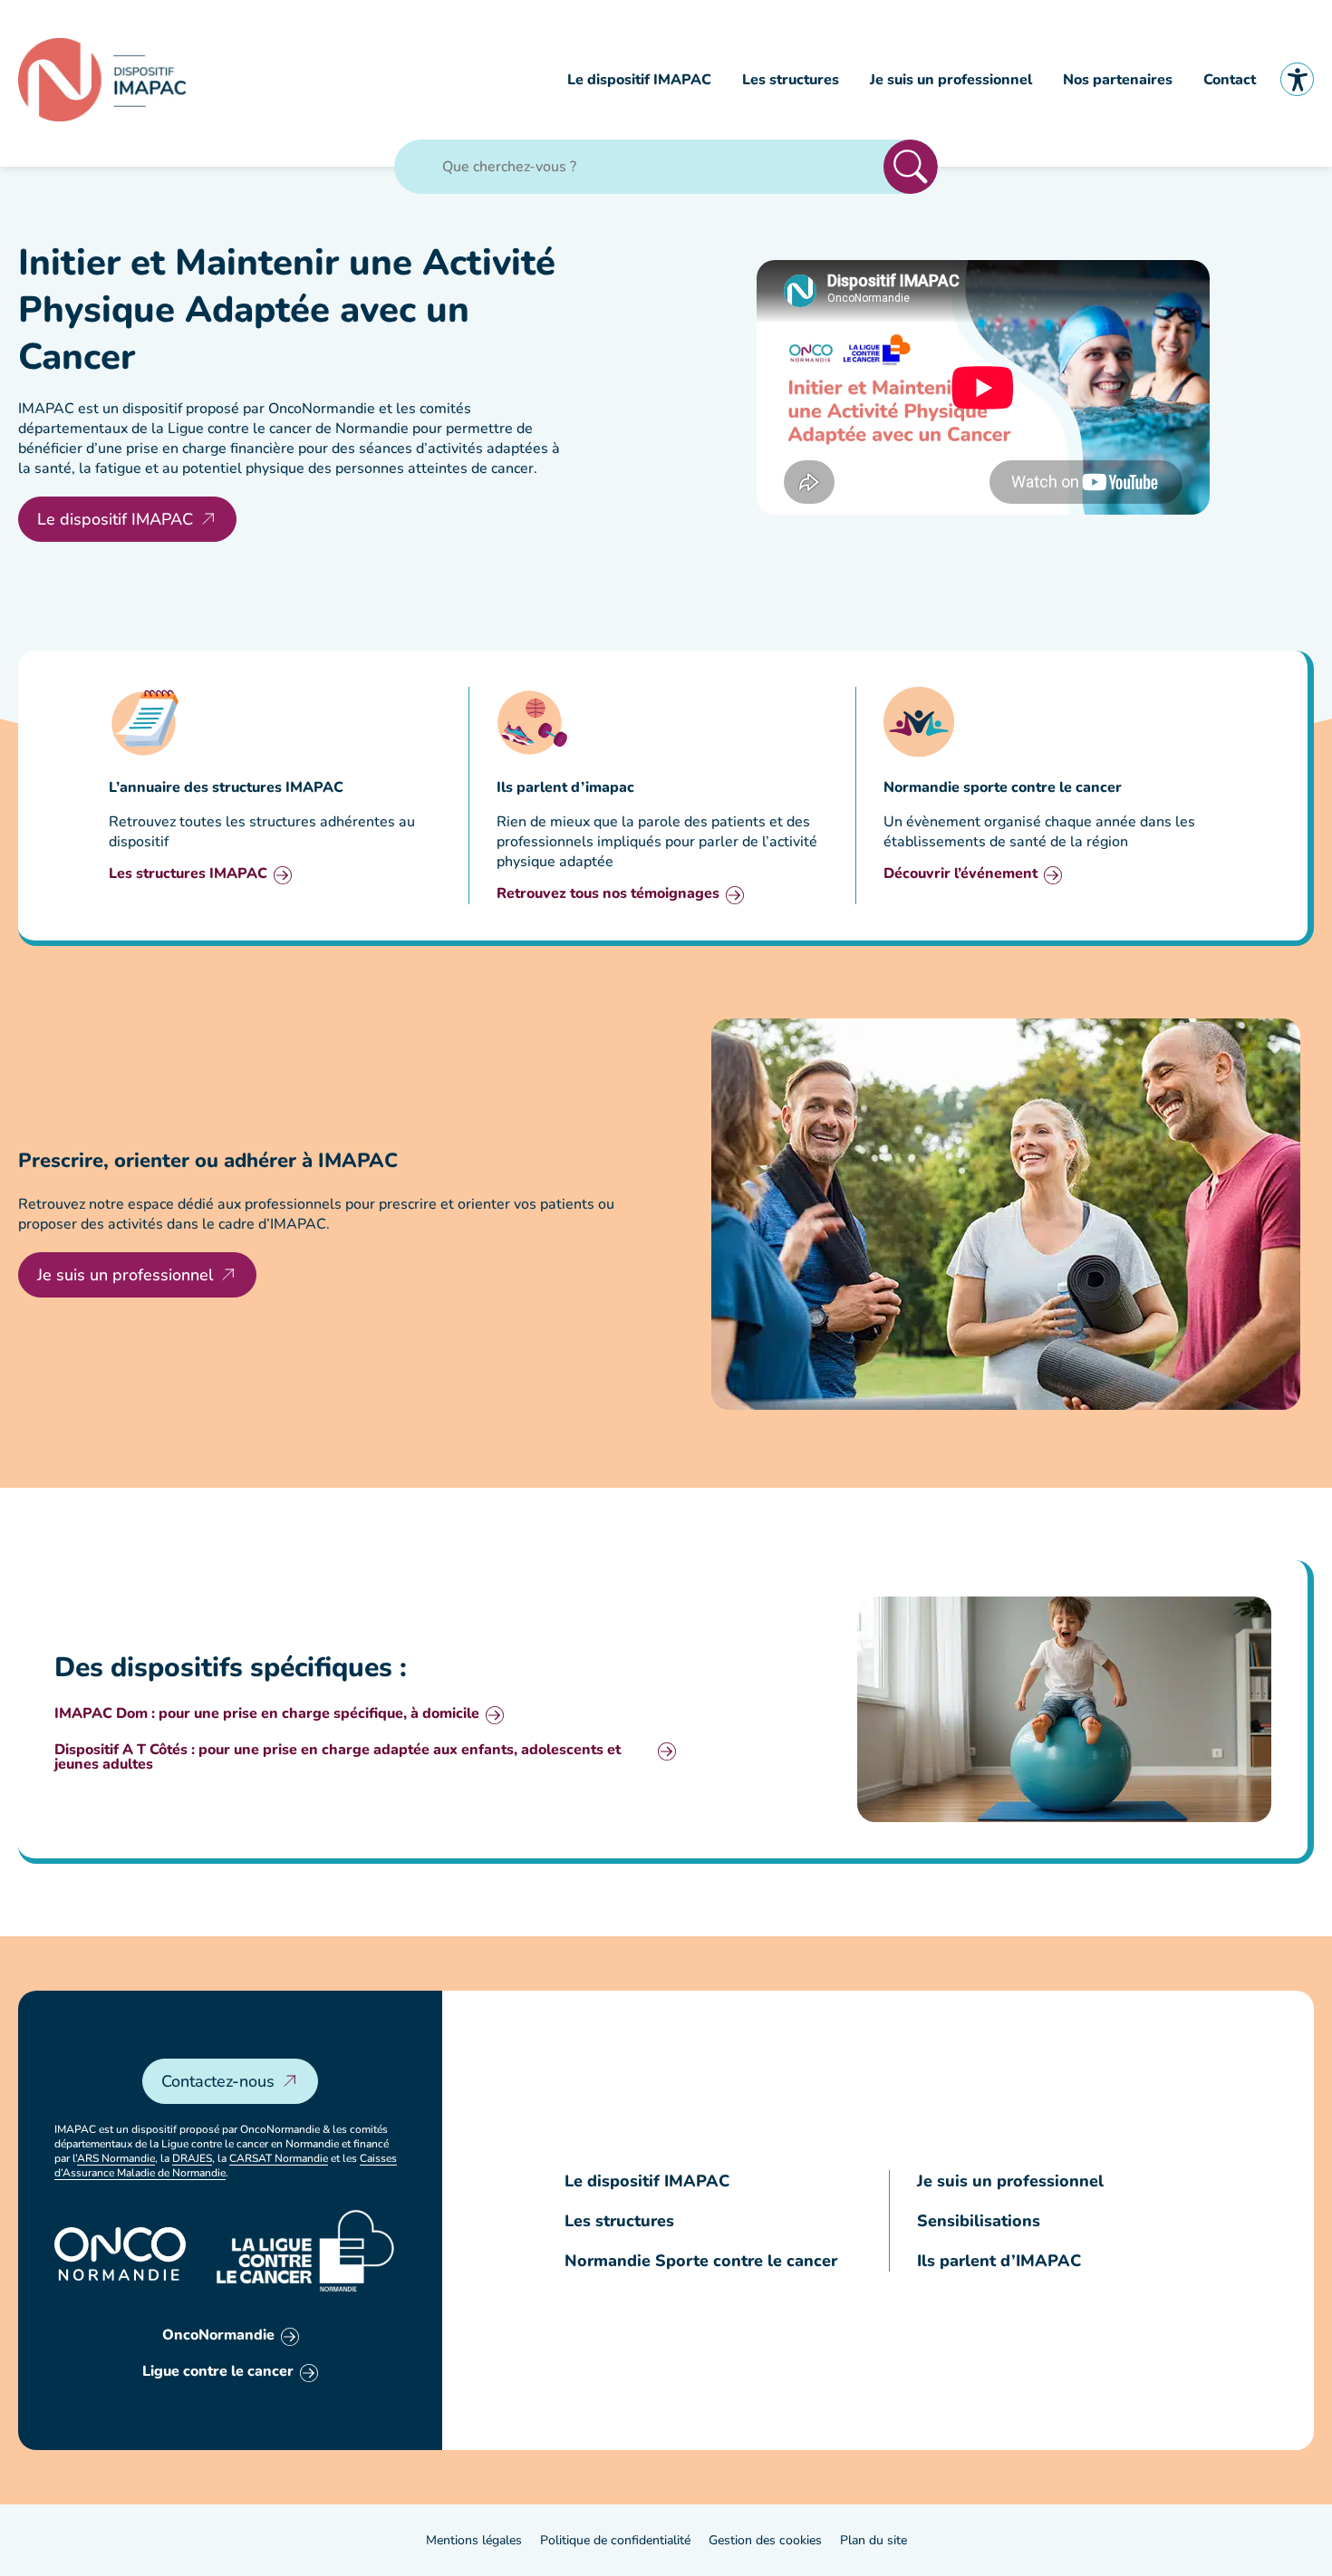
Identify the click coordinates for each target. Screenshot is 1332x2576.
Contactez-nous (218, 2081)
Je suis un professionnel (125, 1275)
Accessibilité (1297, 79)
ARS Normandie (116, 2158)
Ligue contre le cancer (218, 2373)
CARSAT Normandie (279, 2158)
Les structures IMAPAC (188, 875)
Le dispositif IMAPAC (115, 519)
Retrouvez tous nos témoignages (608, 895)
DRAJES (192, 2158)
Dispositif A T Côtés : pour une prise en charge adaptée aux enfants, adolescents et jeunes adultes (338, 1757)
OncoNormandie (218, 2336)
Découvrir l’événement (960, 875)
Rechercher (911, 167)
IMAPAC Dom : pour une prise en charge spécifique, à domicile (267, 1715)
